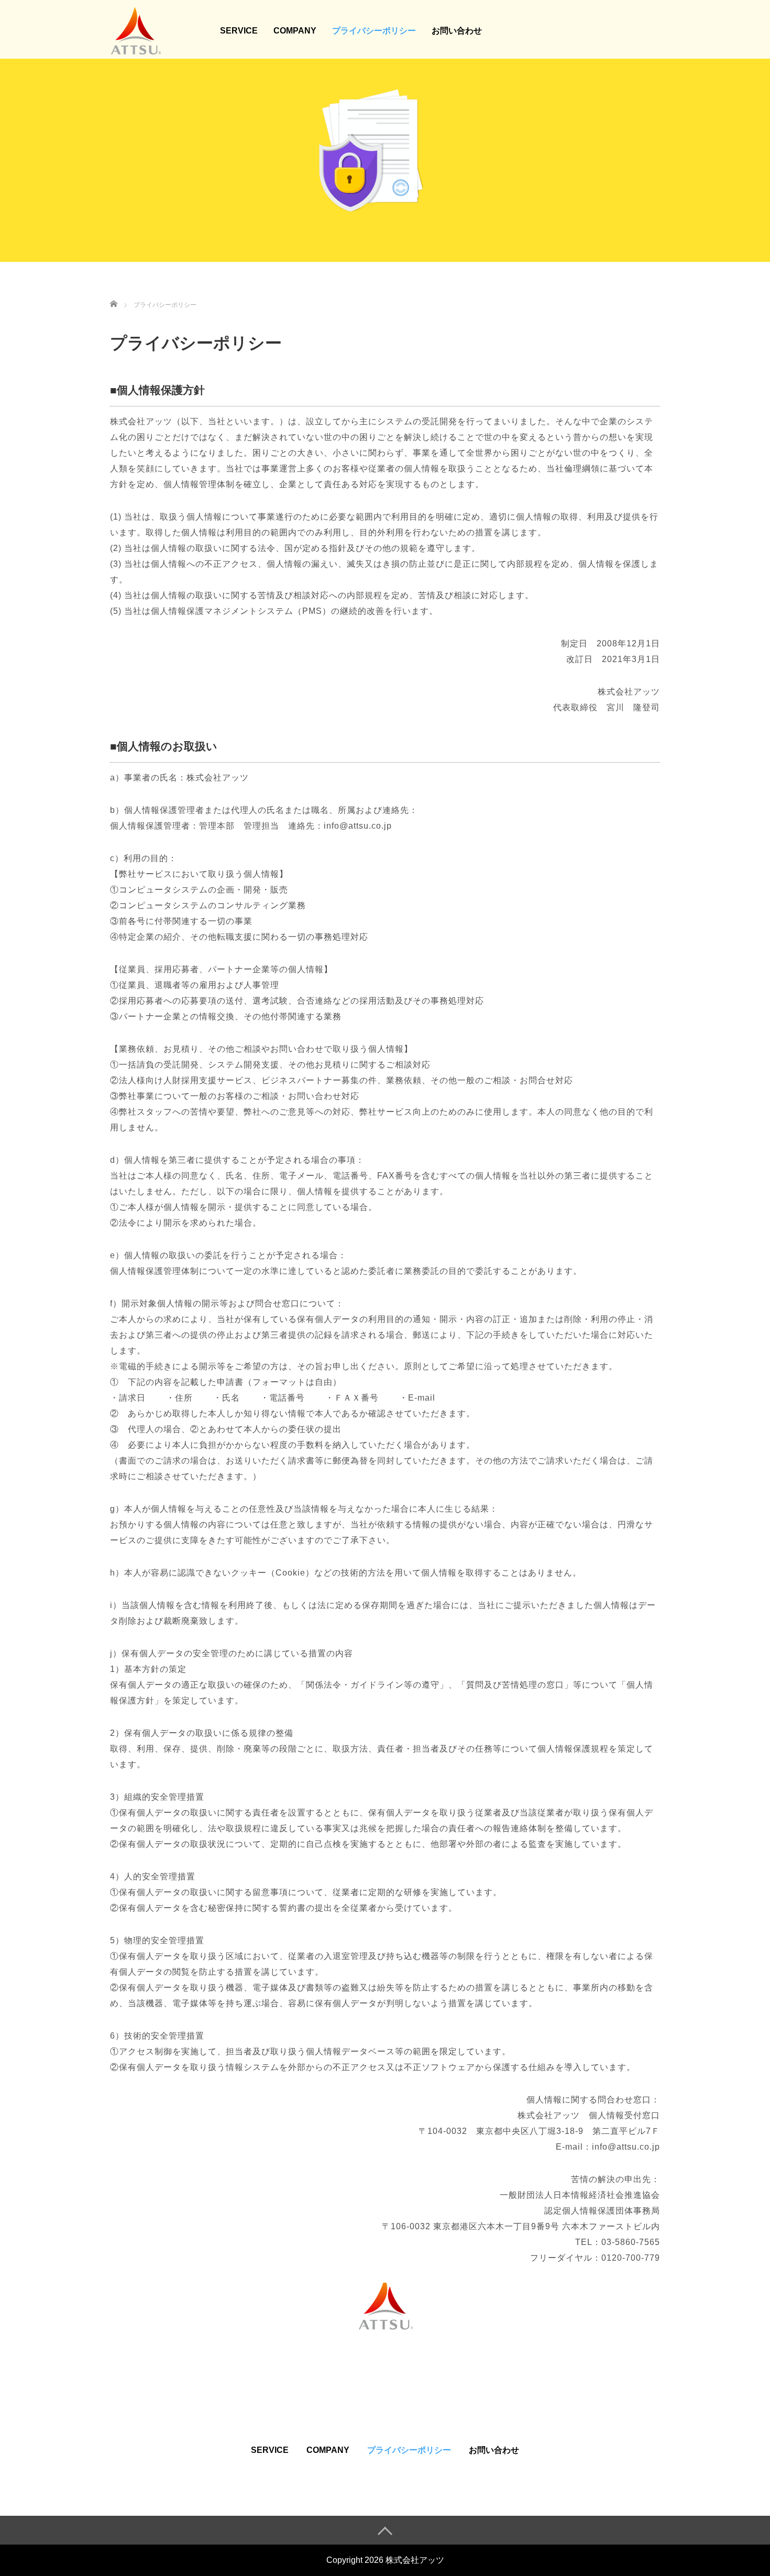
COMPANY (295, 31)
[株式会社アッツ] (136, 29)
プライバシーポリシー (374, 31)
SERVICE (239, 31)
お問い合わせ (457, 31)
